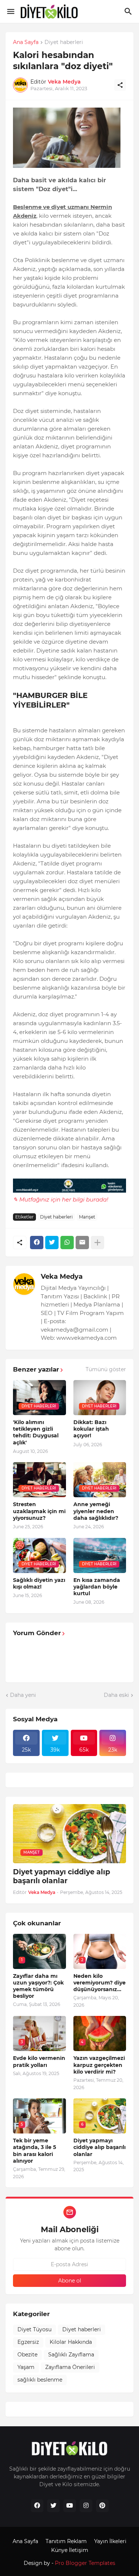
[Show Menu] (10, 11)
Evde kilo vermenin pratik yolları (39, 2061)
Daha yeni (23, 1695)
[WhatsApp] (67, 1243)
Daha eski (116, 1695)
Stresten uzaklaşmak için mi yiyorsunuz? (39, 1511)
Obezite (27, 2355)
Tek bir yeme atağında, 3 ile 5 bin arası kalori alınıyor (34, 2151)
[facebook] (37, 2506)
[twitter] (53, 2506)
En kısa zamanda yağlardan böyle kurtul (97, 1587)
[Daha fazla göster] (97, 1243)
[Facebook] (37, 1243)
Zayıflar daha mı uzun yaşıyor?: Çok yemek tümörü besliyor (38, 1986)
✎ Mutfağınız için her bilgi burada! (61, 1199)
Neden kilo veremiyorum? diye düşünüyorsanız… (100, 1983)
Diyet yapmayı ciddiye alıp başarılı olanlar (62, 1877)
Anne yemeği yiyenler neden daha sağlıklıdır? (96, 1511)
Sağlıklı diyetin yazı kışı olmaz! (39, 1583)
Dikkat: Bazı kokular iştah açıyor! (91, 1429)
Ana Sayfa (26, 43)
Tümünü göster (106, 1369)
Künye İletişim (70, 2550)
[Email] (82, 1243)
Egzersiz (28, 2342)
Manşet (87, 1217)
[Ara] (129, 11)
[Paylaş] (120, 85)
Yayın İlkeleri (110, 2541)
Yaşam (26, 2367)
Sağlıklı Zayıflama (71, 2355)
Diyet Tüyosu (34, 2329)
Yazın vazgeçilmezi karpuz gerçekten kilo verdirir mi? (99, 2065)
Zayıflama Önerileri (70, 2367)
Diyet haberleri (64, 43)
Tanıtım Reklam (66, 2541)
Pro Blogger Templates (85, 2563)
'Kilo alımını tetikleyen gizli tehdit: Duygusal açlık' (36, 1432)
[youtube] (70, 2506)
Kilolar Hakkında (71, 2342)
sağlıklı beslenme (40, 2380)
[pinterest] (102, 2506)
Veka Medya (62, 1277)
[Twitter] (52, 1243)
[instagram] (86, 2506)
